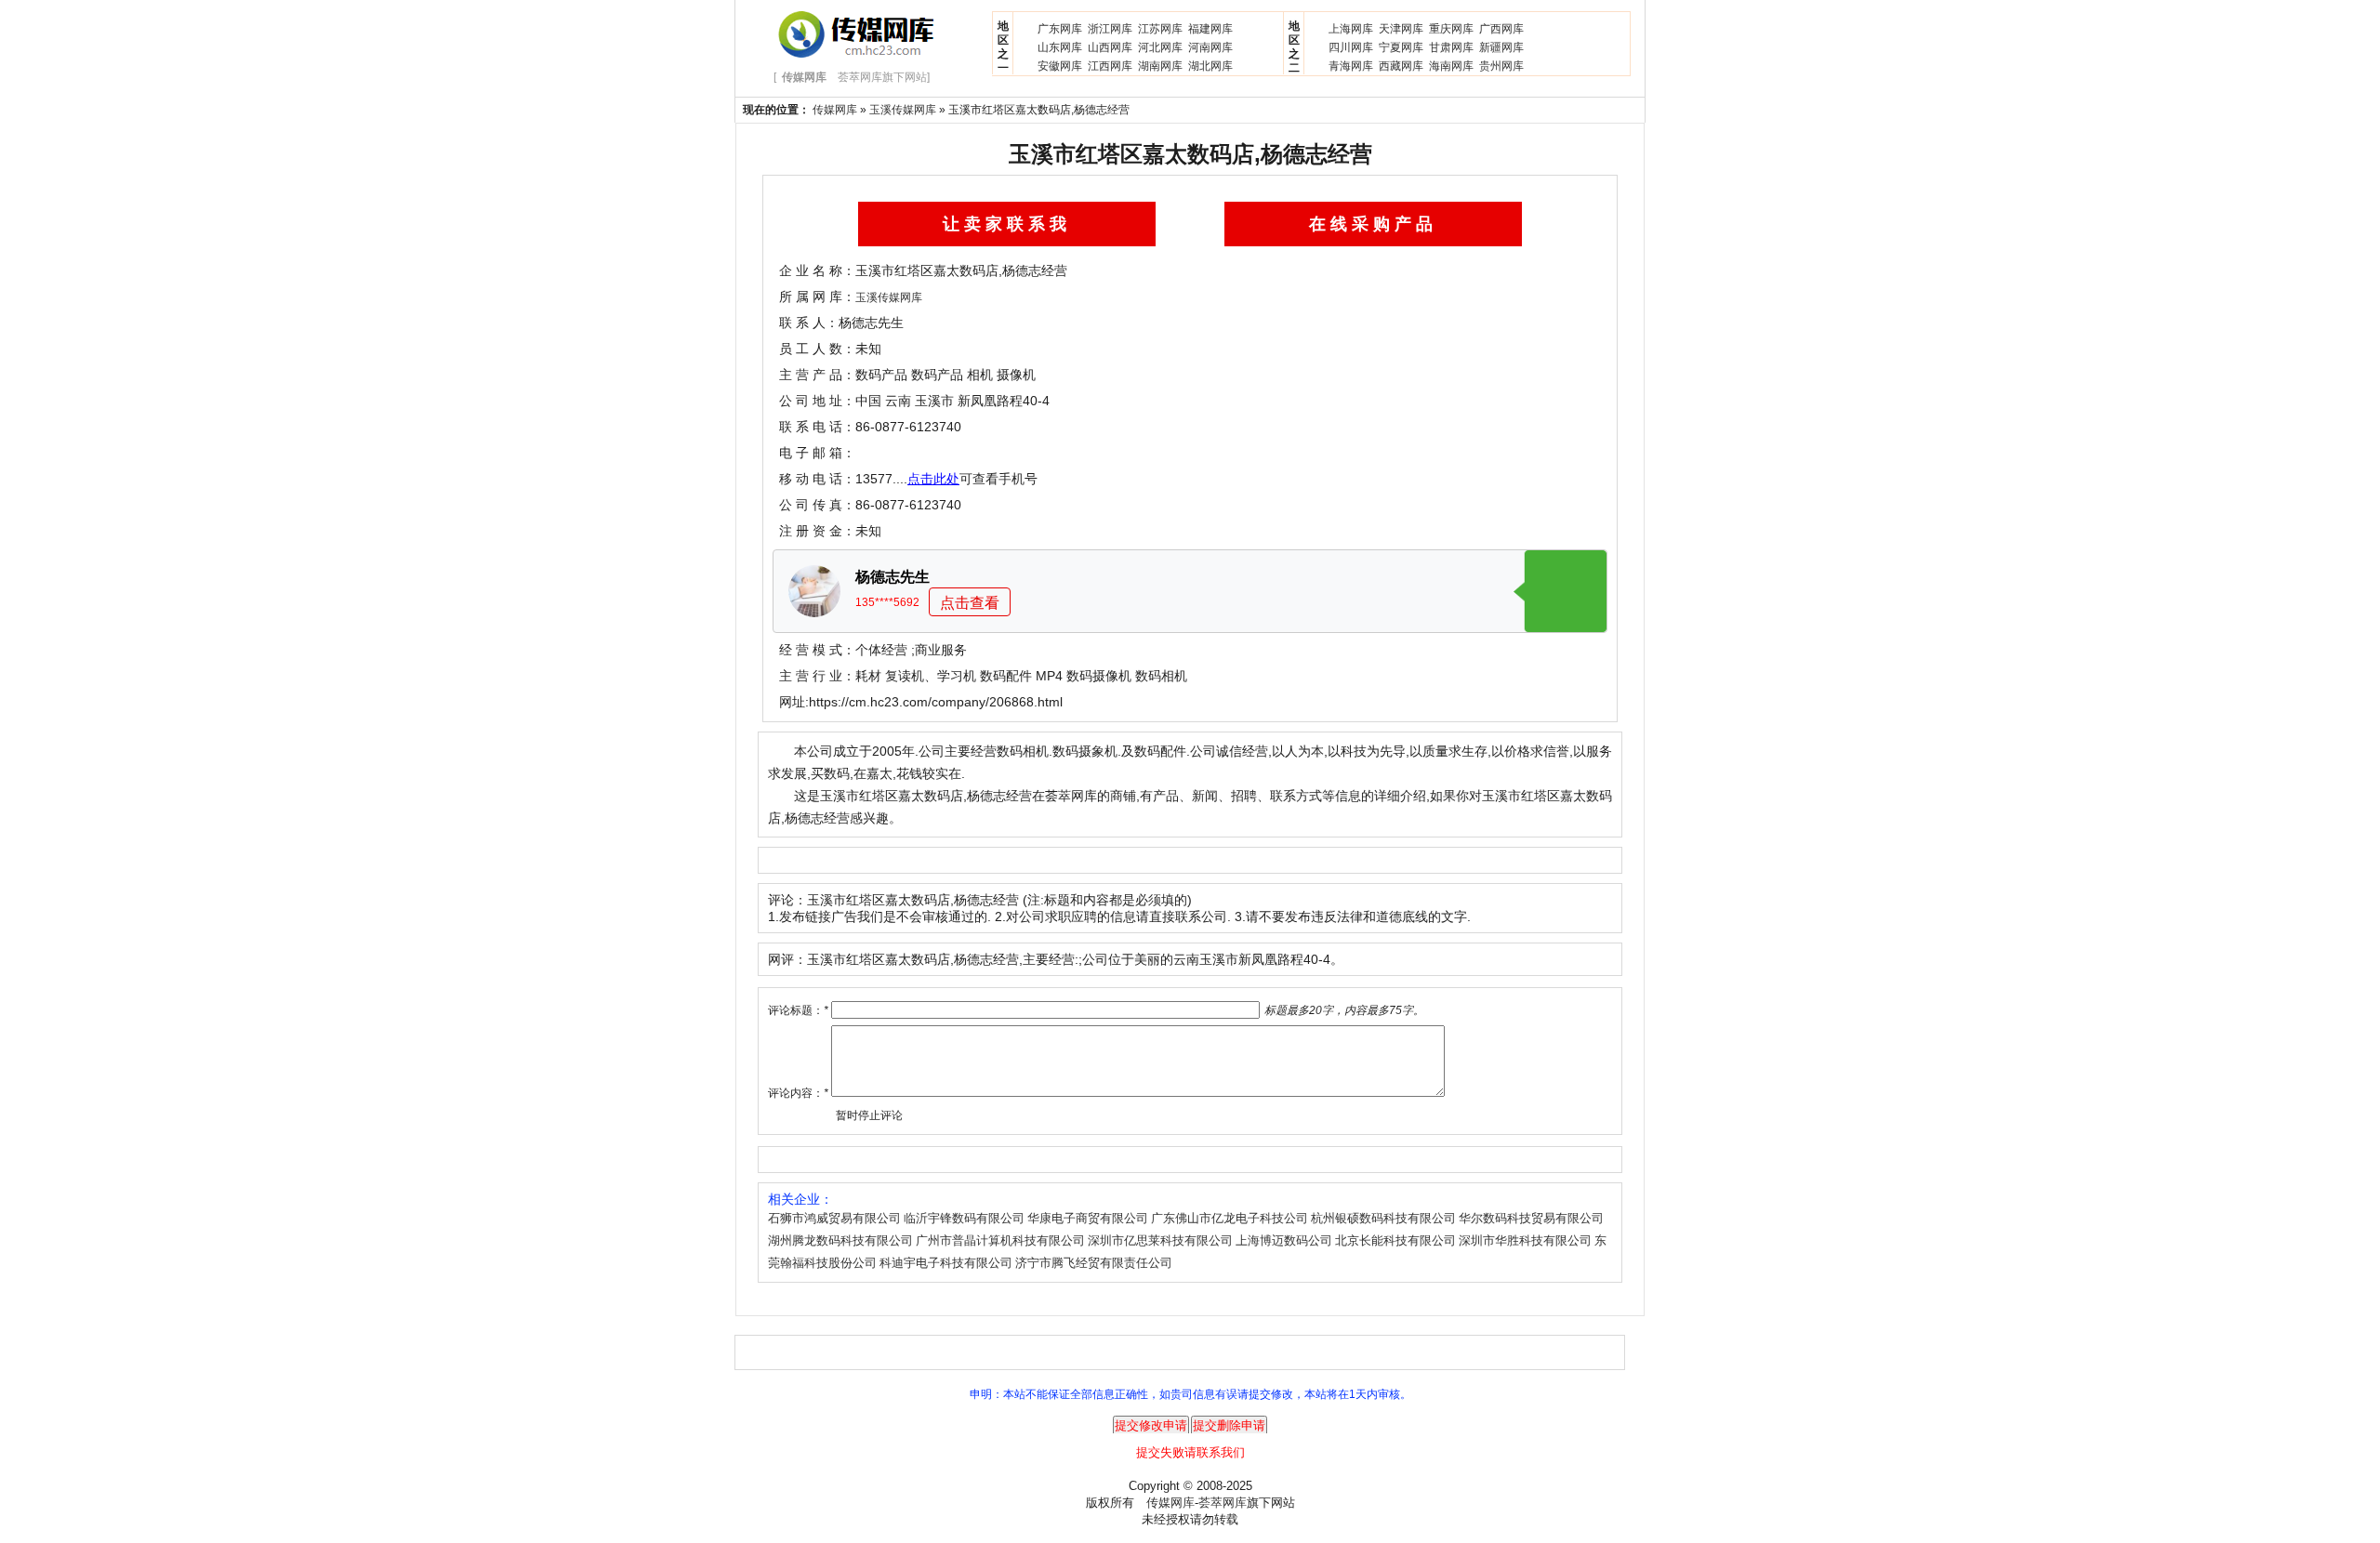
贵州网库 (1501, 66)
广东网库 (1060, 29)
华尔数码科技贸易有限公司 (1531, 1218)
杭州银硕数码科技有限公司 (1383, 1218)
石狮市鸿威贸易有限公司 (834, 1218)
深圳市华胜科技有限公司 (1525, 1240)
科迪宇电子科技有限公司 (946, 1263)
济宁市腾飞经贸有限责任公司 (1094, 1263)
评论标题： (798, 1010)
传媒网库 (835, 110)
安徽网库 (1060, 66)
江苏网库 (1160, 29)
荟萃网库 (1223, 1503)
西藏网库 (1401, 66)
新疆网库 (1501, 47)
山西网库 (1110, 47)
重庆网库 (1451, 29)
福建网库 (1210, 29)
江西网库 (1110, 66)
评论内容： (798, 1093)
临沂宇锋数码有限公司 (964, 1218)
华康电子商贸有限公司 (1088, 1218)
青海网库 (1351, 66)
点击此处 (933, 479)
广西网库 (1501, 29)
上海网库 (1351, 29)
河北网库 (1160, 47)
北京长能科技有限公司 (1395, 1240)
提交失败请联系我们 (1190, 1452)
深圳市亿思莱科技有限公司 (1160, 1240)
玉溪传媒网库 (903, 110)
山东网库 (1060, 47)
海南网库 (1451, 66)
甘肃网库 (1451, 47)
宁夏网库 (1401, 47)
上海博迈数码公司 (1284, 1240)
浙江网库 (1110, 29)
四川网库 (1351, 47)
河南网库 (1210, 47)
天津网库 (1401, 29)
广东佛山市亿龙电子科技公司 (1230, 1218)
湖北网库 (1210, 66)
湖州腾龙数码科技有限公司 (840, 1240)
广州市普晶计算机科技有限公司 (1000, 1240)
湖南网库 (1160, 66)
